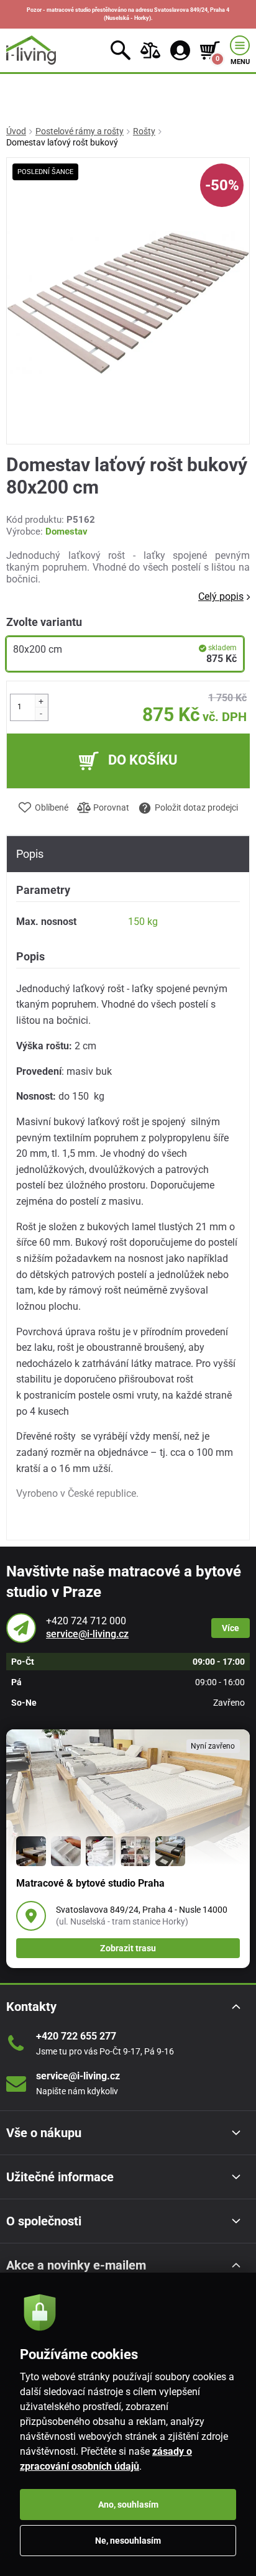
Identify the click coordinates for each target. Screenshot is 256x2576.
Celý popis (221, 596)
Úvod (16, 131)
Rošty (144, 131)
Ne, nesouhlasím (128, 2541)
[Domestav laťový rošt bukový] (128, 301)
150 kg (143, 922)
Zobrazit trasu (128, 1948)
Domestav (66, 531)
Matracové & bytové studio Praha (90, 1883)
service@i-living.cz (87, 1634)
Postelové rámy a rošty (80, 131)
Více (231, 1628)
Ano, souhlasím (128, 2505)
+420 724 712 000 (86, 1621)
